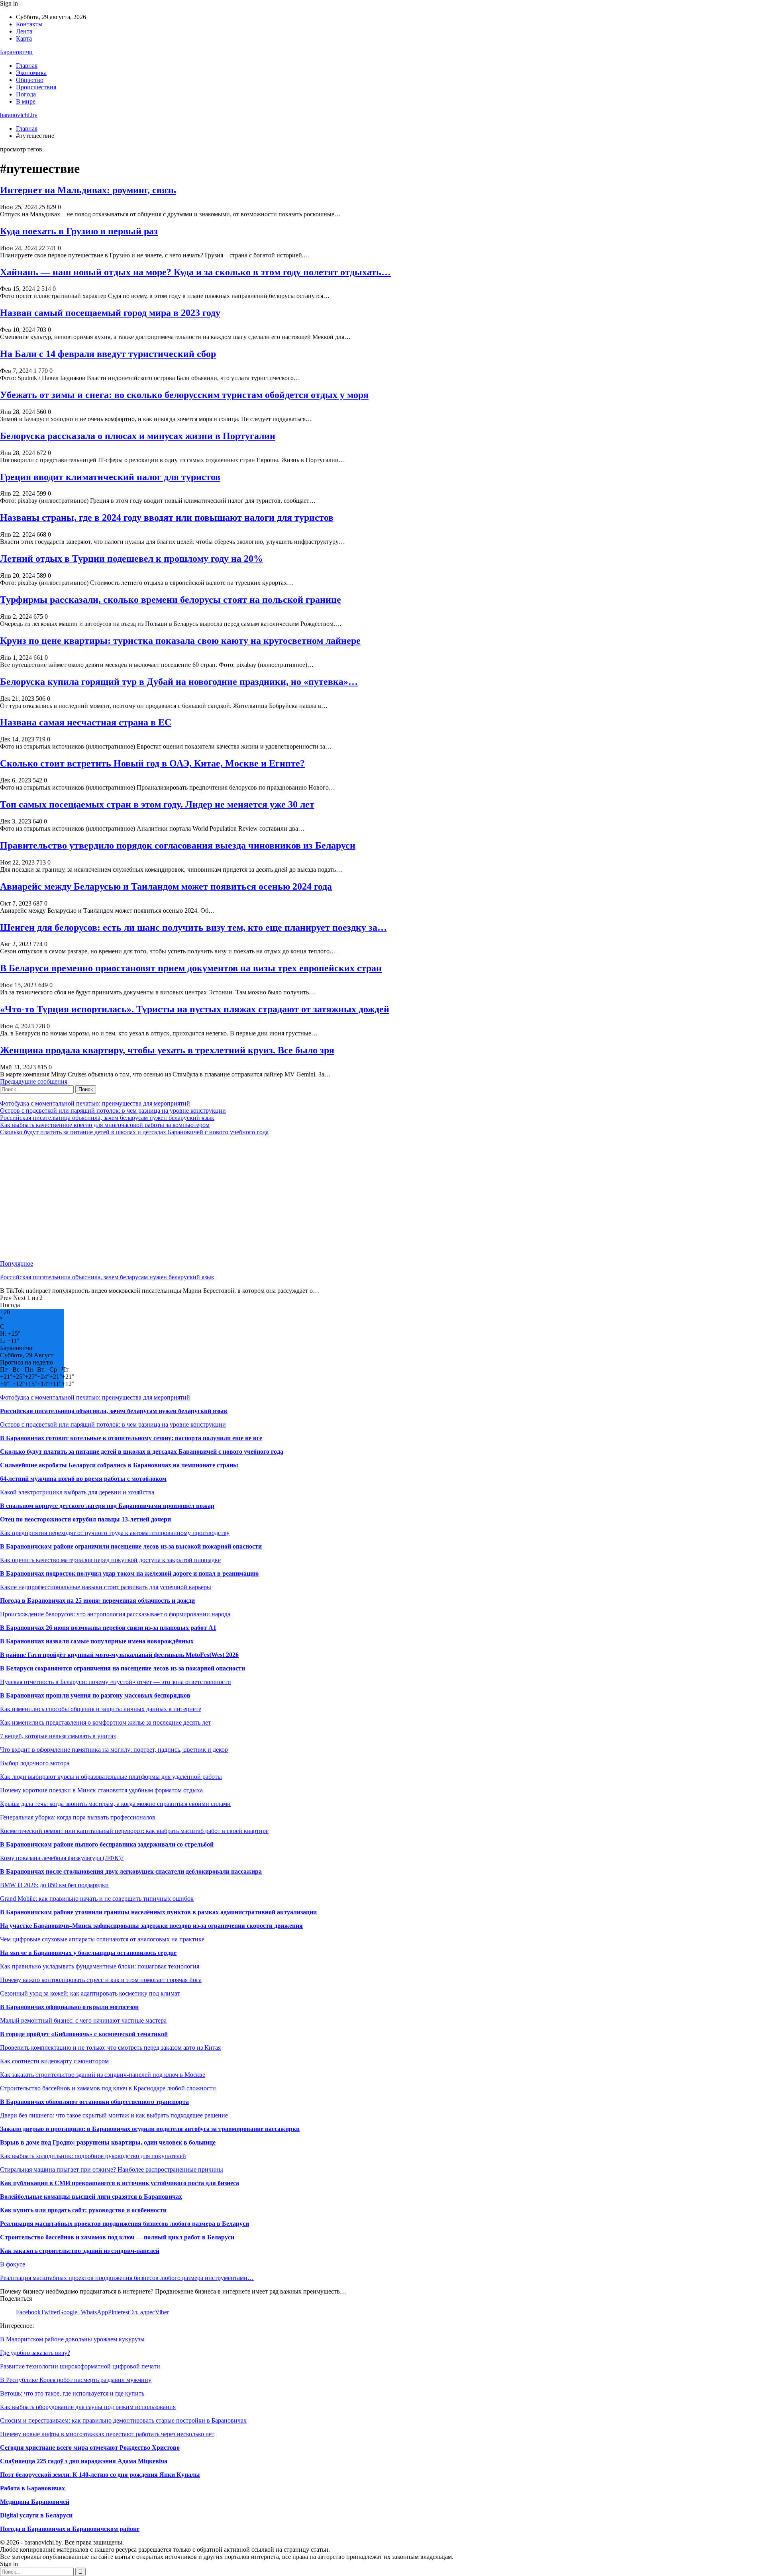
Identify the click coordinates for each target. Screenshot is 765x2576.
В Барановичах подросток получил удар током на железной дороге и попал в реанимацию (129, 1573)
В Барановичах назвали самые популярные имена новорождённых (97, 1641)
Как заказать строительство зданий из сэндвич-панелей (80, 2251)
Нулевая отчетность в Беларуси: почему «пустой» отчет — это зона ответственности (116, 1682)
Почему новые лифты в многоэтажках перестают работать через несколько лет (107, 2434)
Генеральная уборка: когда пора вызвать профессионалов (78, 1817)
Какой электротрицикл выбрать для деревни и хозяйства (77, 1492)
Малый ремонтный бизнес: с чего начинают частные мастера (83, 2020)
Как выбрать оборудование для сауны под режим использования (88, 2407)
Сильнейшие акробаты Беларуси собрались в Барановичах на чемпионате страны (119, 1465)
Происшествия (36, 87)
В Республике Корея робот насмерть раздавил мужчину (76, 2380)
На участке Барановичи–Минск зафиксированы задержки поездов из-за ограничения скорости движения (151, 1926)
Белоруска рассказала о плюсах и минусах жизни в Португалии (138, 436)
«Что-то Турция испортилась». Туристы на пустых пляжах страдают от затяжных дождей (195, 1009)
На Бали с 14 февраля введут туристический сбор (108, 354)
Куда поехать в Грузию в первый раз (79, 231)
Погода (26, 94)
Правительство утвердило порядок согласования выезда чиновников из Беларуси (178, 845)
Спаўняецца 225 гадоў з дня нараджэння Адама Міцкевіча (84, 2461)
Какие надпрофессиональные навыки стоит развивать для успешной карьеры (106, 1587)
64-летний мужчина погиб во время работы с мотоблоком (83, 1479)
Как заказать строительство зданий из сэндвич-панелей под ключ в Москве (103, 2075)
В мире (26, 101)
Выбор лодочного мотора (35, 1763)
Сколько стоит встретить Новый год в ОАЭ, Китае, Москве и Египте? (152, 763)
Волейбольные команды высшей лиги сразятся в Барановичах (91, 2197)
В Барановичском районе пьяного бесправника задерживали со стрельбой (107, 1844)
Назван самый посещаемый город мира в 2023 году (110, 313)
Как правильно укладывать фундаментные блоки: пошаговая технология (100, 1966)
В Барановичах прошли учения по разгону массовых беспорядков (95, 1695)
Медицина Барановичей (35, 2502)
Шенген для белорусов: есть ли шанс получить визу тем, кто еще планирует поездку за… (193, 927)
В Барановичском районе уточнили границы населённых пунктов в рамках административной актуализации (158, 1912)
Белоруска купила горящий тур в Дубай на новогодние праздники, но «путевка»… (179, 682)
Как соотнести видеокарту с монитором (54, 2061)
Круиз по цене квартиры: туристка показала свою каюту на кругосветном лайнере (180, 641)
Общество (30, 80)
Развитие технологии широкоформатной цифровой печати (80, 2366)
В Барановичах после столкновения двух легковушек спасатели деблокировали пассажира (131, 1871)
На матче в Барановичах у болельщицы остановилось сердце (88, 1953)
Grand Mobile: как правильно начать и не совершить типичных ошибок (97, 1899)
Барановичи (16, 52)
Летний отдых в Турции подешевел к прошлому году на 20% (131, 559)
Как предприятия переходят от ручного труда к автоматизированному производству (115, 1533)
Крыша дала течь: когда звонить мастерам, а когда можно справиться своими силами (115, 1804)
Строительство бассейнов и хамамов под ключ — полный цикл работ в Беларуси (117, 2237)
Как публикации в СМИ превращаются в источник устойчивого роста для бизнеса (120, 2183)
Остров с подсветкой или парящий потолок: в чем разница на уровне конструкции (113, 1111)
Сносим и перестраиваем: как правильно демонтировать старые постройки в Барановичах (123, 2420)
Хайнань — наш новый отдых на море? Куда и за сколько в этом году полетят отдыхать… (195, 272)
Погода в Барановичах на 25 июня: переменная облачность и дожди (97, 1601)
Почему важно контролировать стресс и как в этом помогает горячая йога (101, 1980)
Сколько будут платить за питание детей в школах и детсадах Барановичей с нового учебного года (134, 1132)
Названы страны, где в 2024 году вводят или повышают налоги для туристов (167, 518)
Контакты (29, 24)
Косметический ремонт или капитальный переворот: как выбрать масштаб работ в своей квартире (134, 1831)
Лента (24, 31)
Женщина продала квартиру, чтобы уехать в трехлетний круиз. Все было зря (167, 1050)
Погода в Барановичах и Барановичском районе (70, 2529)
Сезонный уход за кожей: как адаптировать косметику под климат (90, 1993)
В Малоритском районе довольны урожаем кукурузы (72, 2339)
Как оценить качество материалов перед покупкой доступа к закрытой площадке (110, 1560)
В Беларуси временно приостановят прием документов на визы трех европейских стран (191, 968)
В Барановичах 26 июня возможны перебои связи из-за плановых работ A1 (108, 1628)
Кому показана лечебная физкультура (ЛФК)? (62, 1858)
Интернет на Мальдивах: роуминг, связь (88, 190)
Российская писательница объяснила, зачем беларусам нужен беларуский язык (107, 1118)
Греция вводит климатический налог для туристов (110, 477)
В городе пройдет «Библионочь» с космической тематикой (84, 2034)
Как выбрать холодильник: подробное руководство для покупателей (93, 2156)
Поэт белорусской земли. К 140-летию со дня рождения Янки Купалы (100, 2475)
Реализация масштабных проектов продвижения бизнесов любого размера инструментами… (127, 2278)
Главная (27, 66)
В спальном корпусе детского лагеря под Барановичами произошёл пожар (107, 1506)
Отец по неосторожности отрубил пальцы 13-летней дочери (85, 1519)
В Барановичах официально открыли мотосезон (69, 2007)
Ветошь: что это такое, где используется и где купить (72, 2393)
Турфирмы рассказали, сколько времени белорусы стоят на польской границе (171, 600)
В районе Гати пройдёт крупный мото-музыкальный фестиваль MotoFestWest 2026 (119, 1655)
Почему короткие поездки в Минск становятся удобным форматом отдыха (101, 1790)
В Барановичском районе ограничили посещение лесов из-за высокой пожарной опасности (131, 1546)
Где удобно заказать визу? (35, 2353)
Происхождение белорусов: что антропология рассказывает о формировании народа (115, 1614)
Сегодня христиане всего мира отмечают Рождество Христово (90, 2448)
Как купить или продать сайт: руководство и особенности (83, 2210)
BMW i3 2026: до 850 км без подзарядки (54, 1885)
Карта (24, 38)
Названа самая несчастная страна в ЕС (86, 722)
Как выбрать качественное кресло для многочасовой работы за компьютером (105, 1125)
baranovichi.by (19, 115)
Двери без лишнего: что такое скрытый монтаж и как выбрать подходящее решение (114, 2115)
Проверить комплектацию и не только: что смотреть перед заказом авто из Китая (110, 2048)
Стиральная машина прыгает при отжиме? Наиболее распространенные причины (112, 2169)
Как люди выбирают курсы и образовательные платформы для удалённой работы (111, 1777)
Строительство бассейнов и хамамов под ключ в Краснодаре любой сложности (108, 2088)
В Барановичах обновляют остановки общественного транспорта (94, 2102)
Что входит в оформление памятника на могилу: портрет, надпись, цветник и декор (114, 1750)
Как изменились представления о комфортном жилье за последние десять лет (105, 1722)
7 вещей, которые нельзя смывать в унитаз (58, 1736)
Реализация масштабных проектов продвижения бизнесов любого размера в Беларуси (125, 2224)
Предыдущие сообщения (34, 1081)
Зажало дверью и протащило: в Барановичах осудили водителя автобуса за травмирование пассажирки (150, 2129)
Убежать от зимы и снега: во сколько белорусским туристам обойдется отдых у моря (184, 395)
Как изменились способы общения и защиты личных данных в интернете (101, 1709)
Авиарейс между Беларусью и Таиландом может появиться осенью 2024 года (166, 886)
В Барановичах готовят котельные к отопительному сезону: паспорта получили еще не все (131, 1438)
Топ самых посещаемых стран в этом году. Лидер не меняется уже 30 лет (157, 804)
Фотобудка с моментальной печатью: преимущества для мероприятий (95, 1103)
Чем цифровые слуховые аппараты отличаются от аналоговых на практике (102, 1939)
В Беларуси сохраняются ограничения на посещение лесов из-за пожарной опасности (123, 1668)
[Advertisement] (239, 1198)
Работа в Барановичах (32, 2488)
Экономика (31, 73)
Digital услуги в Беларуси (36, 2515)
